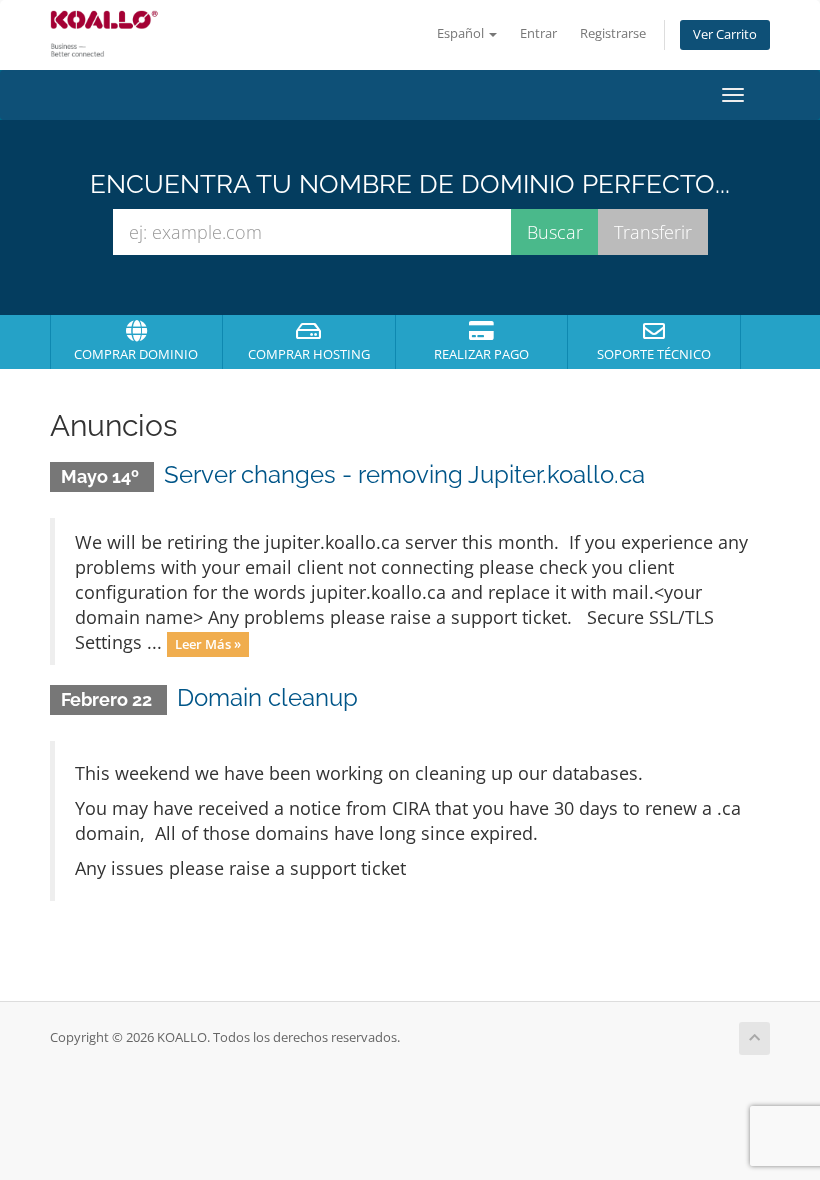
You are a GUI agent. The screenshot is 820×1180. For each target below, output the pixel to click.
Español (462, 33)
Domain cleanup (267, 697)
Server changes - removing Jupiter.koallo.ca (404, 474)
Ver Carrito (725, 34)
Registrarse (613, 33)
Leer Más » (208, 644)
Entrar (538, 33)
